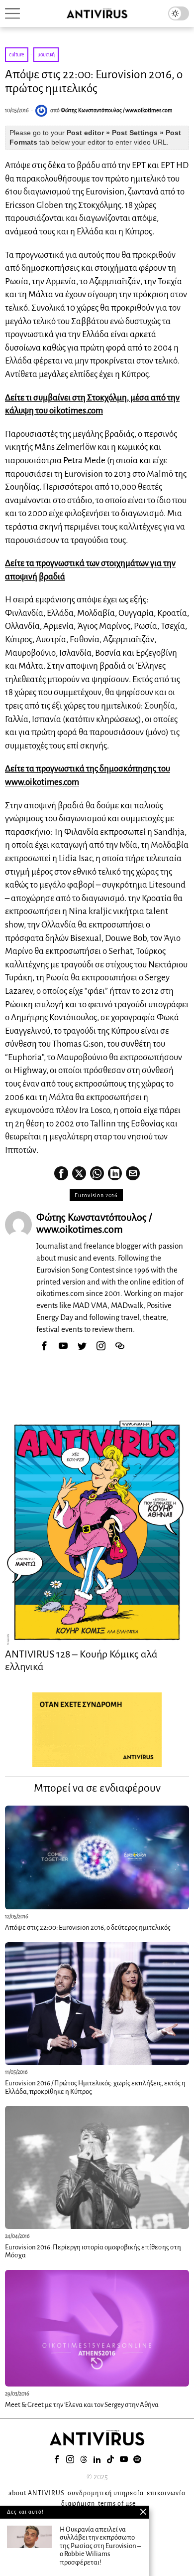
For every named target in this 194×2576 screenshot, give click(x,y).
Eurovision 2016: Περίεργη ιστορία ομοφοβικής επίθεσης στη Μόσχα (93, 2251)
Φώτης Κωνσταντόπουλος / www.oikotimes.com (117, 110)
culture (17, 54)
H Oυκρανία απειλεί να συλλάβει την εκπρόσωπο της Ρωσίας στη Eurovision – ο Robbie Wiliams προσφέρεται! (100, 2546)
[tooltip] (61, 1173)
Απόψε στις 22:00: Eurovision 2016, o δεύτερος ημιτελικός (88, 1928)
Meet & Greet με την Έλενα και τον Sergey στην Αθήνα (82, 2405)
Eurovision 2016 (96, 1195)
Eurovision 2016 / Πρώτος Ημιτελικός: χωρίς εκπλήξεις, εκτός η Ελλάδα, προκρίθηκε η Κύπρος (95, 2087)
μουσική (46, 54)
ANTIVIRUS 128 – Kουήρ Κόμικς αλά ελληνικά (81, 1660)
